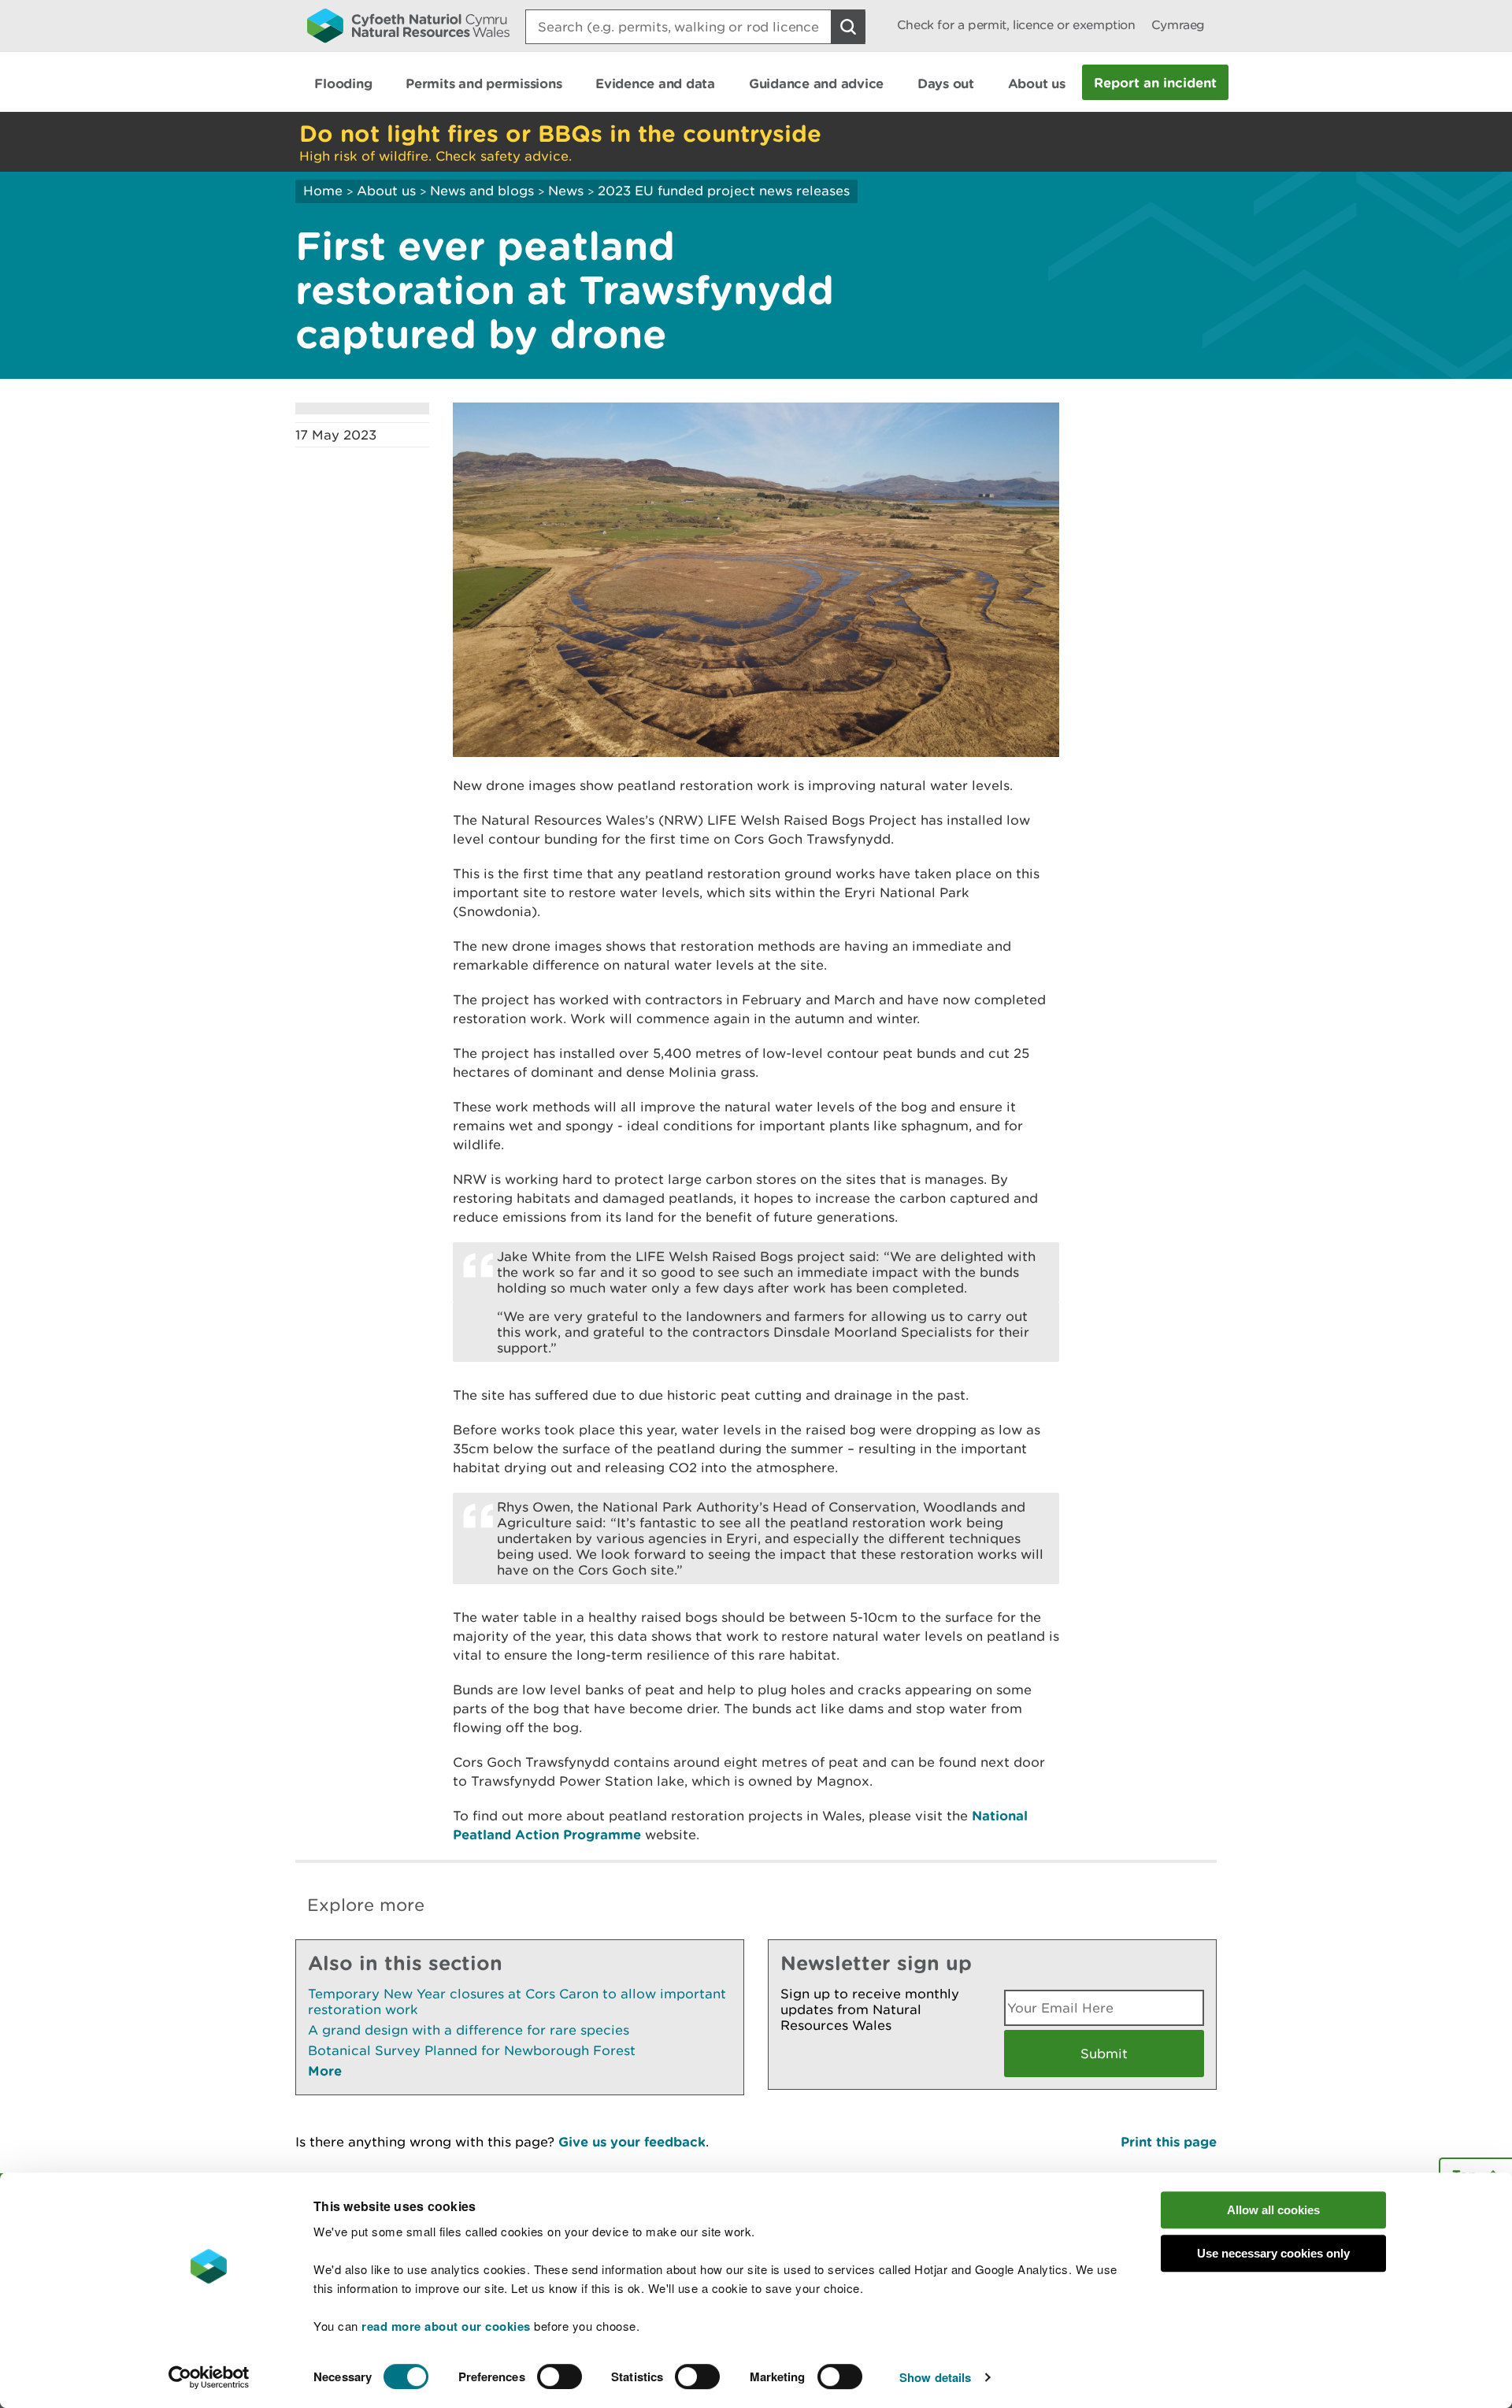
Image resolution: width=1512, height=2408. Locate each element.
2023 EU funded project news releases (724, 191)
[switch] (560, 2376)
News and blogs (482, 191)
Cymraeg (1178, 25)
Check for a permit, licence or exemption (1016, 25)
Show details (935, 2377)
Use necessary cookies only (1273, 2253)
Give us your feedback (632, 2141)
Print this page (1169, 2141)
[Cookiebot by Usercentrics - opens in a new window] (209, 2377)
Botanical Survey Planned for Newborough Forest (472, 2050)
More (325, 2070)
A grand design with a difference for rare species (469, 2030)
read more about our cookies (446, 2326)
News (566, 191)
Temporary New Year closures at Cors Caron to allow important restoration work (517, 2002)
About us (386, 191)
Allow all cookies (1273, 2210)
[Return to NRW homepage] (408, 25)
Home (323, 191)
